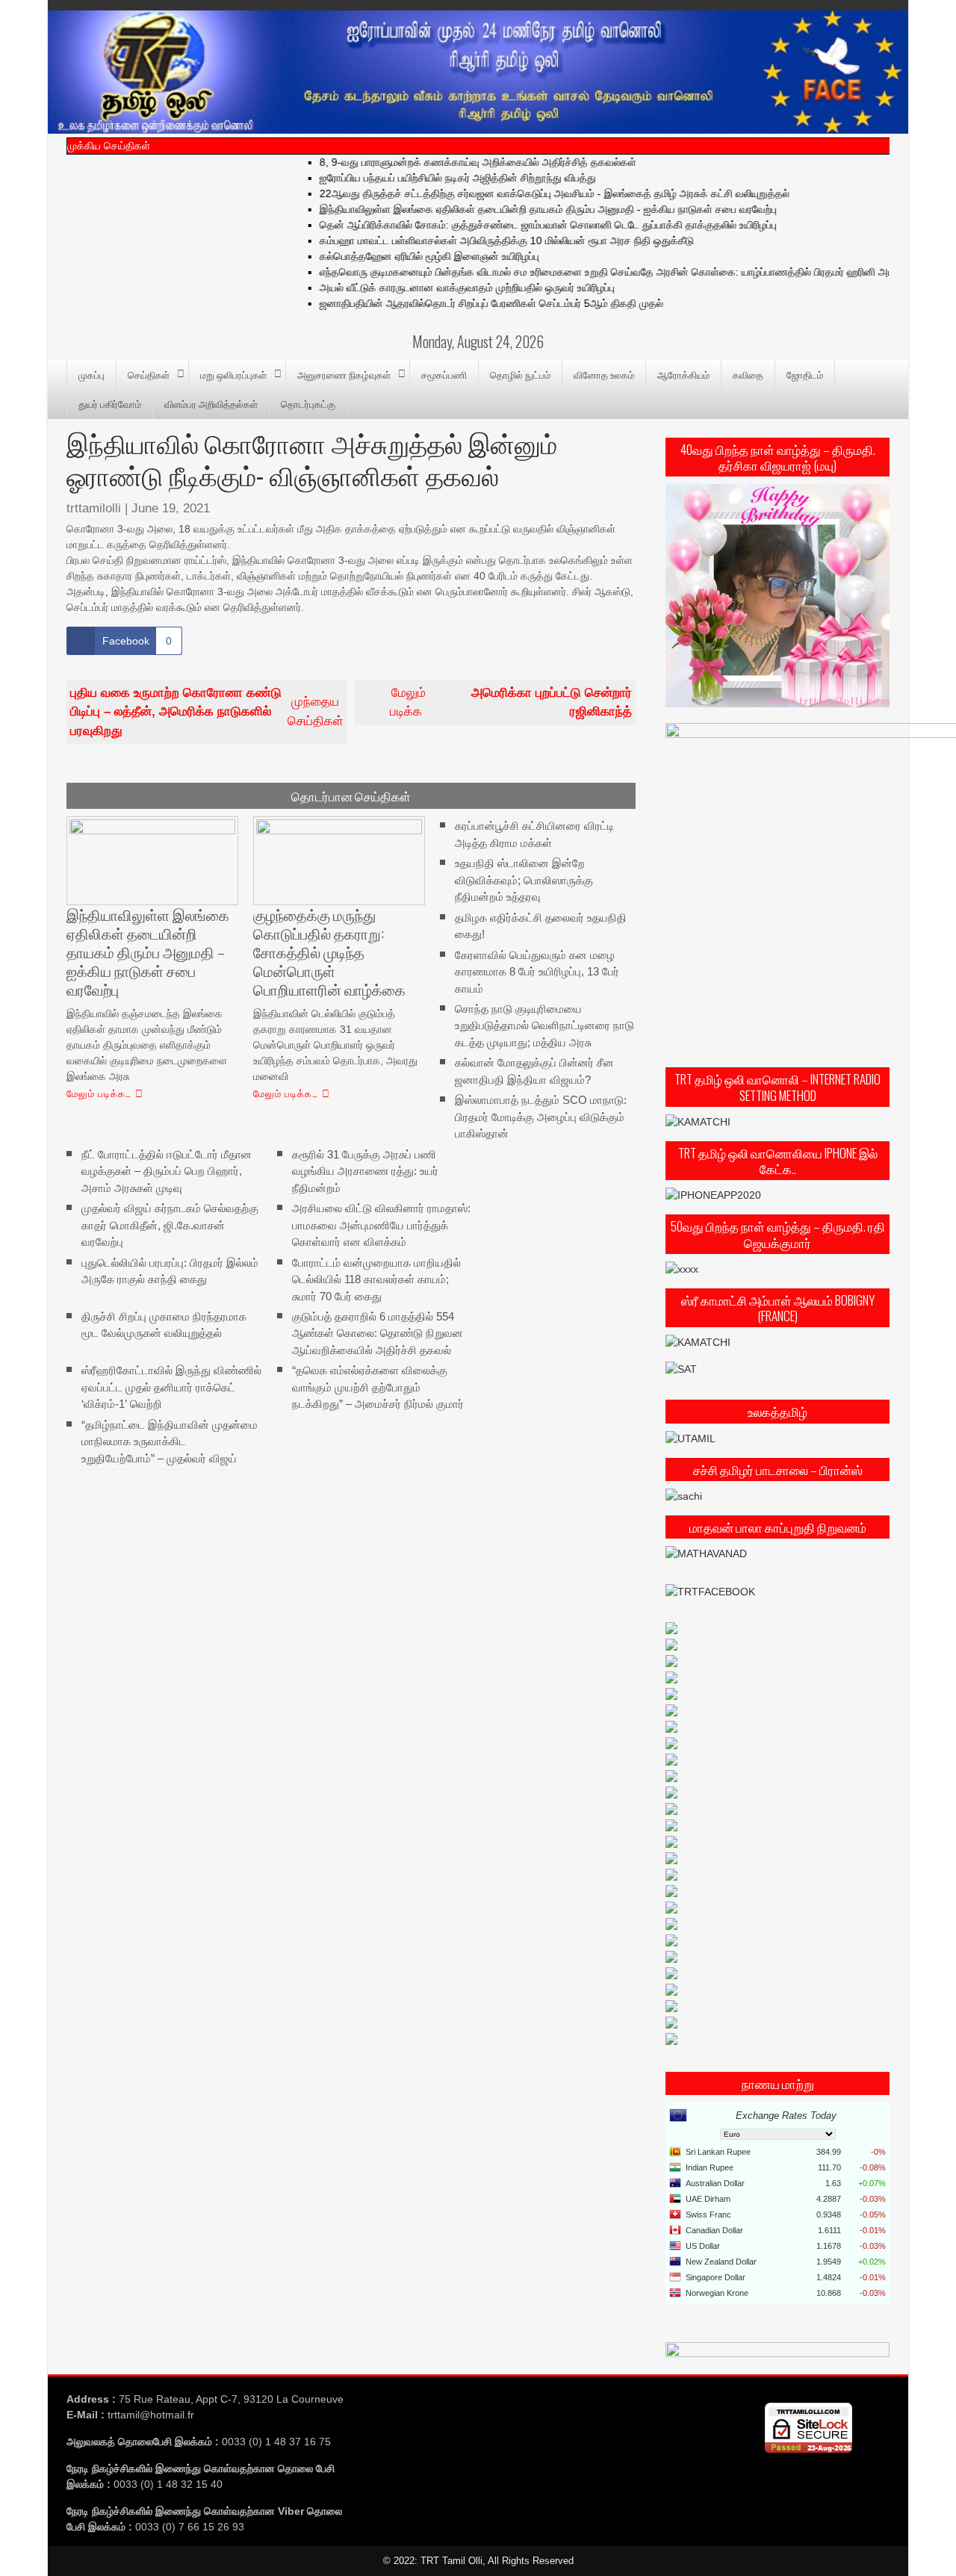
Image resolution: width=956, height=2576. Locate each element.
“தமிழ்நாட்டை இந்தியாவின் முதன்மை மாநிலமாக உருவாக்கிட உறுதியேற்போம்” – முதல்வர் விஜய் (170, 1441)
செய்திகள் (149, 374)
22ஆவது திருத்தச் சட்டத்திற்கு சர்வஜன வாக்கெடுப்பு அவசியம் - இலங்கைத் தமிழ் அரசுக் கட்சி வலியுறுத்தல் (522, 193)
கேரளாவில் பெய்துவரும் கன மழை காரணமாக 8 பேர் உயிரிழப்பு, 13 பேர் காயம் (537, 971)
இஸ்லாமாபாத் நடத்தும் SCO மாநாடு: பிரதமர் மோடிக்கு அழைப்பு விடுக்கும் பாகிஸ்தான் (541, 1117)
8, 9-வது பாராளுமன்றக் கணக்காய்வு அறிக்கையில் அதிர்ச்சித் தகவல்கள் (445, 162)
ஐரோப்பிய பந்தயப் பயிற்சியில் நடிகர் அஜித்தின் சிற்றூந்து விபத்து (425, 178)
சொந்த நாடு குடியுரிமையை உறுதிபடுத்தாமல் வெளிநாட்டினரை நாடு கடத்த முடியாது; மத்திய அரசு (544, 1025)
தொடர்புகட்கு (308, 403)
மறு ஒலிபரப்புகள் (233, 374)
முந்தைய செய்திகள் (207, 712)
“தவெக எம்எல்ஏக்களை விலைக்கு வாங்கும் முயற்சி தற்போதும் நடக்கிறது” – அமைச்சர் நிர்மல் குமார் (378, 1387)
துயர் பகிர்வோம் (110, 403)
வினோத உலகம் (604, 374)
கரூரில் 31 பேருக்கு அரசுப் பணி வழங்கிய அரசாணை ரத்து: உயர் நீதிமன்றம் (365, 1170)
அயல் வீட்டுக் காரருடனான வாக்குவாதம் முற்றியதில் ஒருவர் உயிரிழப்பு (434, 288)
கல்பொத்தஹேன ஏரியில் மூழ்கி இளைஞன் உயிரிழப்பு (397, 256)
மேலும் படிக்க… (99, 1093)
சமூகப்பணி (444, 374)
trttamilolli (94, 508)
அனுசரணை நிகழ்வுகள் (344, 374)
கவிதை (748, 374)
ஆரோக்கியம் (683, 374)
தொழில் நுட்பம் (520, 374)
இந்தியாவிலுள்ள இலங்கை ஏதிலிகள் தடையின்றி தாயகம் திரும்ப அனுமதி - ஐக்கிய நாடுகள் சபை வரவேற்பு (515, 209)
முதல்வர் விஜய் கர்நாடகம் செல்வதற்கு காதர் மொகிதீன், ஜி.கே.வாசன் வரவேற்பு (170, 1225)
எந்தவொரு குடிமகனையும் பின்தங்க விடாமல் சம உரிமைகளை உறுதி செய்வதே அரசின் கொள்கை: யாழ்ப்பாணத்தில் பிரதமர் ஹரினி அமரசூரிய (589, 272)
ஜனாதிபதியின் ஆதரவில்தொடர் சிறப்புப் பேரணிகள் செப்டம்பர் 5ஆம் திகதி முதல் (459, 303)
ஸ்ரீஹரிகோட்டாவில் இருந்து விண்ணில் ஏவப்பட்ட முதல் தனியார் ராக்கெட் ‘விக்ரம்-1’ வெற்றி (171, 1387)
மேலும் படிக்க (511, 702)
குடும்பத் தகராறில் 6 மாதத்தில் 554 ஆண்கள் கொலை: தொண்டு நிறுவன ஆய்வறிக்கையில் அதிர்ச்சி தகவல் (378, 1333)
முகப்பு (91, 374)
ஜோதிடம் (805, 374)
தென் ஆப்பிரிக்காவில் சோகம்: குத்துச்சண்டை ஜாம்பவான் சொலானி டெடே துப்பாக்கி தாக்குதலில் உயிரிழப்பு (515, 225)
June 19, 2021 (171, 508)
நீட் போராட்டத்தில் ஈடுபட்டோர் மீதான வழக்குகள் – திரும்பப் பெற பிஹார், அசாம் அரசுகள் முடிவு (167, 1170)
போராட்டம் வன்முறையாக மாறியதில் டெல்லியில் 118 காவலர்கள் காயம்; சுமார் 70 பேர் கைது (376, 1279)
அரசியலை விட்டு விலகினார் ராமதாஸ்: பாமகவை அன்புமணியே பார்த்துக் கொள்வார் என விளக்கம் (381, 1225)
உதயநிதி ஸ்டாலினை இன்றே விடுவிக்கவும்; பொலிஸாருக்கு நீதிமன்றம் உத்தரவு (524, 880)
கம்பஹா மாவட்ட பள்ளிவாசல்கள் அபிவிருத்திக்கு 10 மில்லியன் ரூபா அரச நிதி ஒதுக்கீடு (474, 240)
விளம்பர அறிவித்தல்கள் (211, 403)
